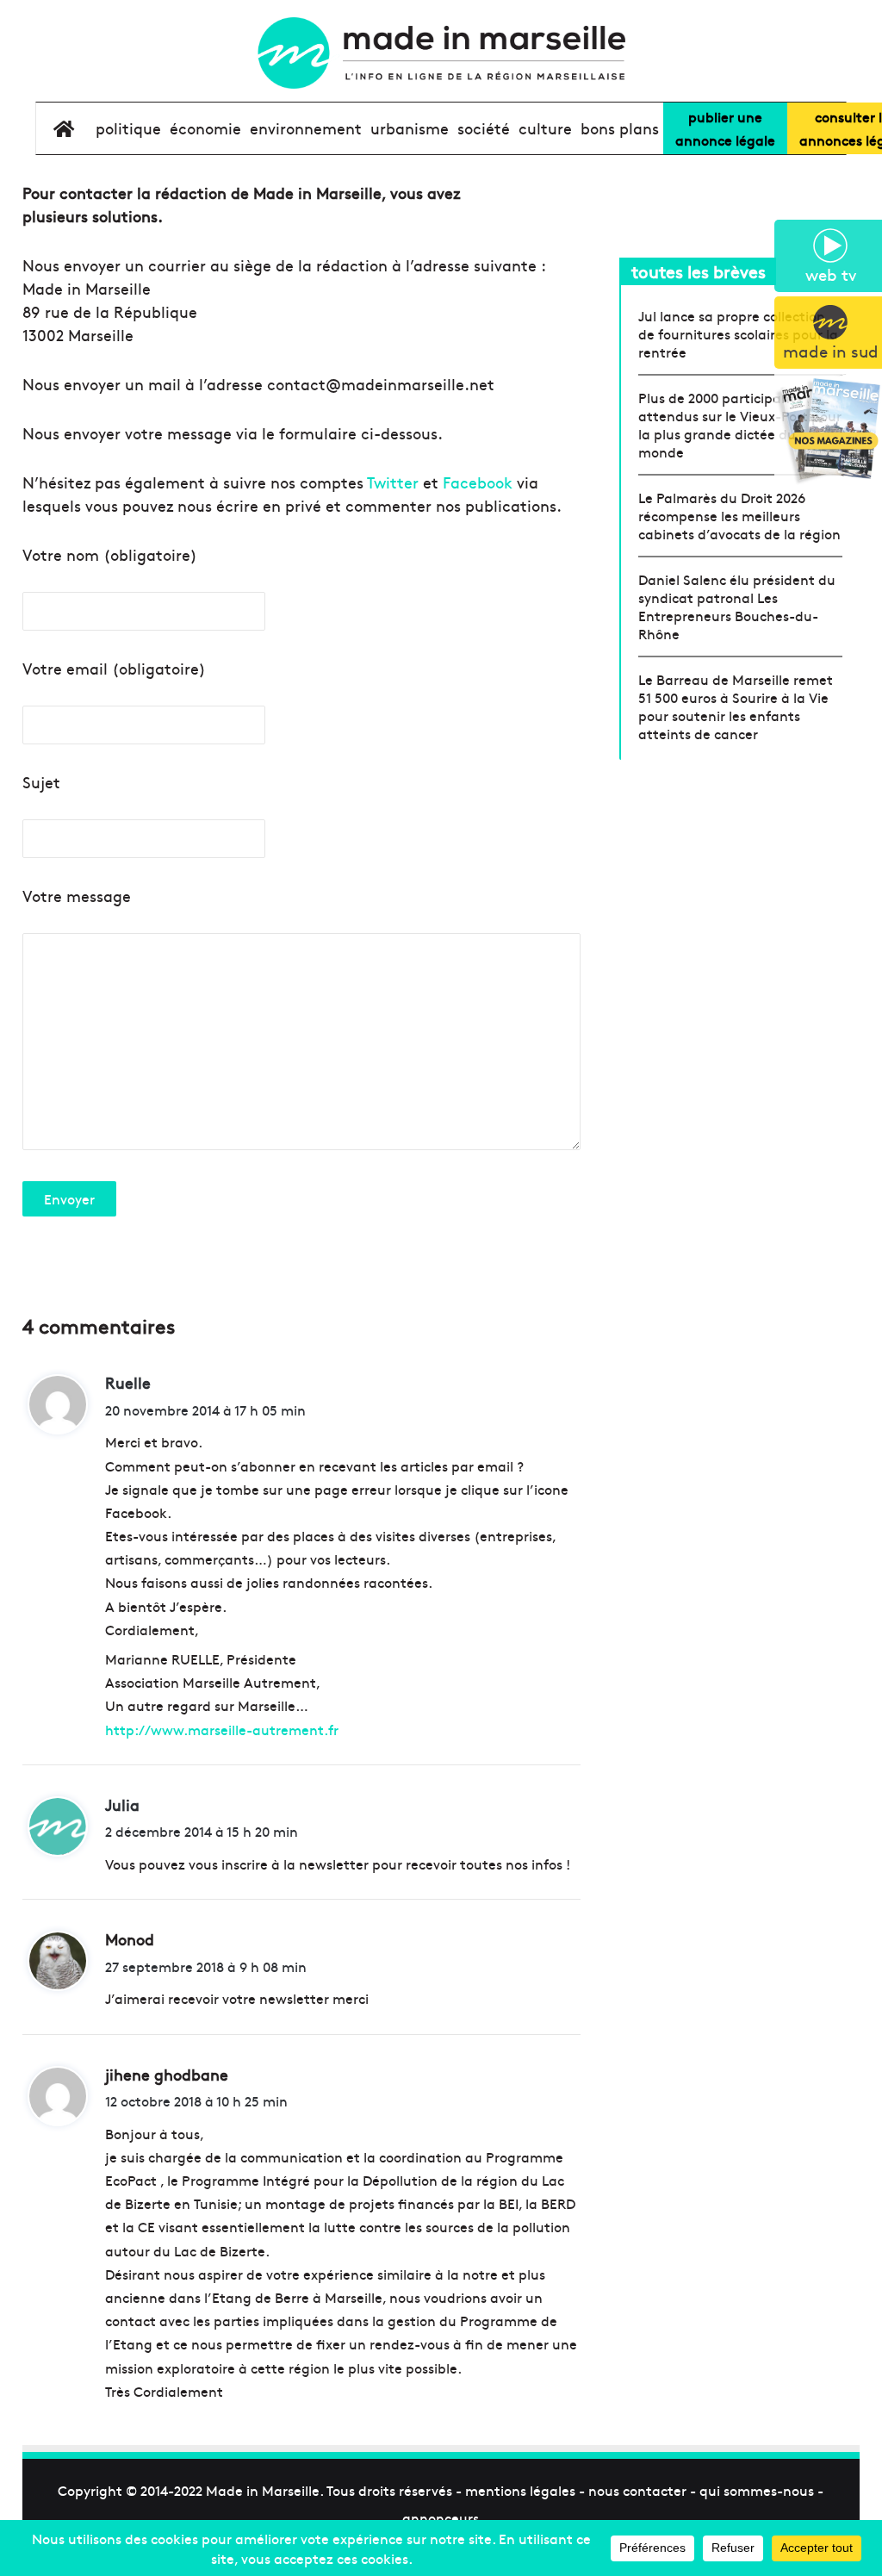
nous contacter (637, 2490)
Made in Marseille (263, 2490)
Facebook (478, 482)
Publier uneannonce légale (725, 128)
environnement (306, 128)
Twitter (393, 482)
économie (205, 128)
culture (545, 128)
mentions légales (520, 2490)
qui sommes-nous (757, 2490)
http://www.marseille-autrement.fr (222, 1729)
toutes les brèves (699, 271)
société (484, 128)
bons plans (620, 128)
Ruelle (128, 1382)
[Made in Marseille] (441, 53)
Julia (122, 1804)
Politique (128, 128)
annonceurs (441, 2517)
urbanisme (410, 128)
